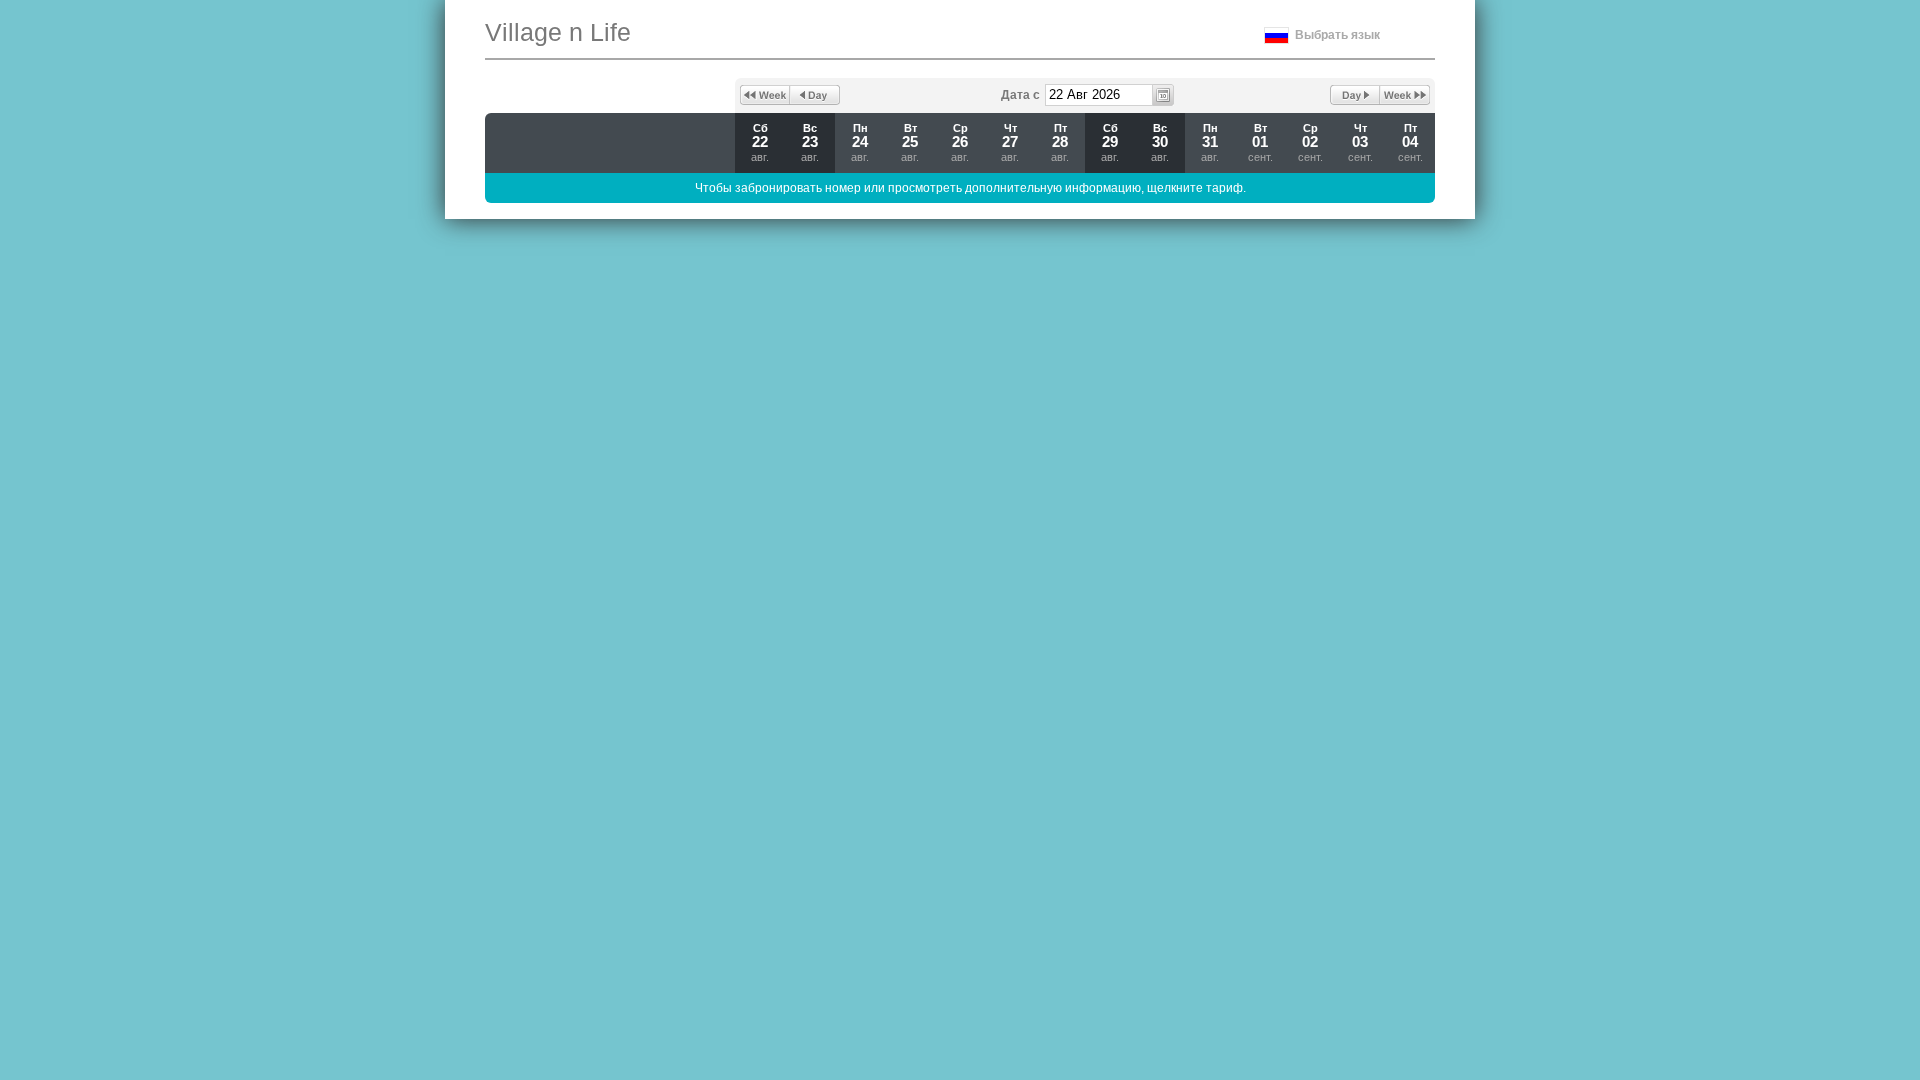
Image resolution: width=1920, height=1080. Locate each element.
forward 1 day (1355, 95)
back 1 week (765, 95)
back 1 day (815, 95)
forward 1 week (1405, 95)
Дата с (1020, 95)
